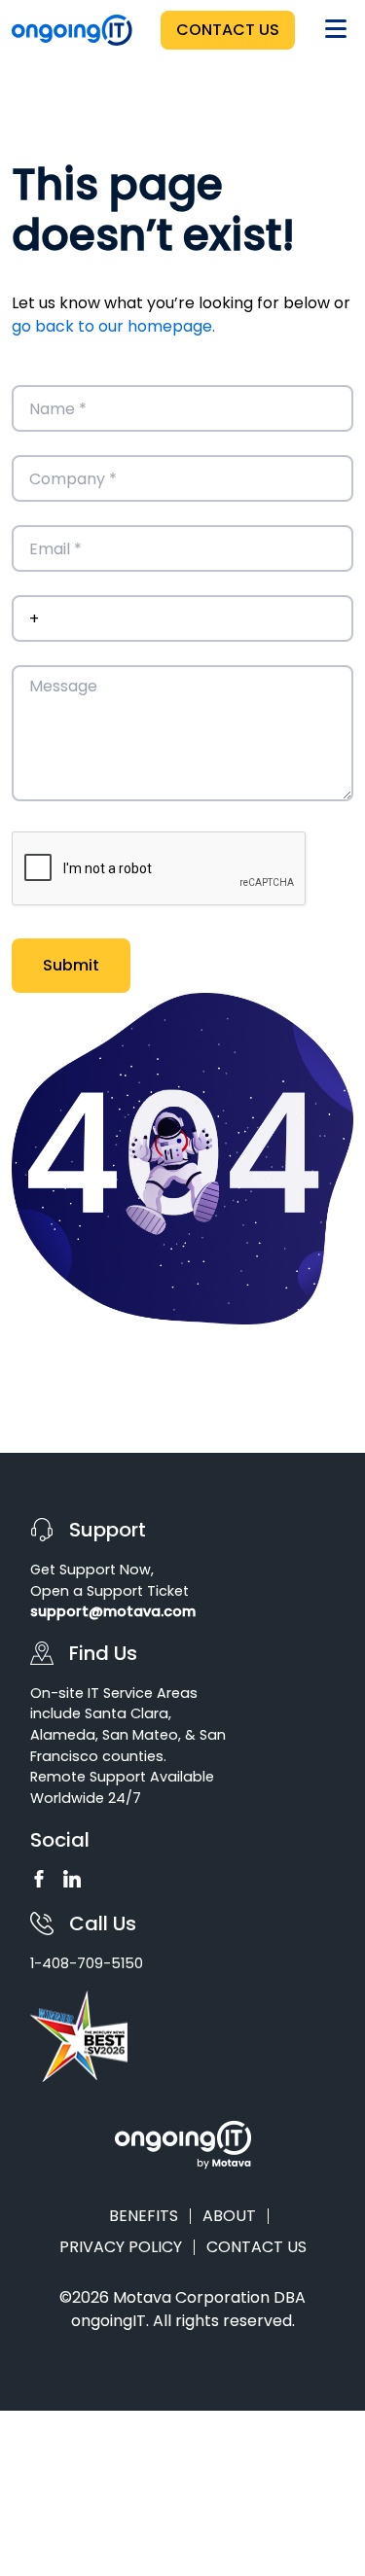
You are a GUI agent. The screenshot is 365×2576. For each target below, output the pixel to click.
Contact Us (228, 30)
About (229, 2216)
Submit (71, 965)
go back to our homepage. (113, 326)
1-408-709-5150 (87, 1963)
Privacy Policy (121, 2247)
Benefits (144, 2216)
